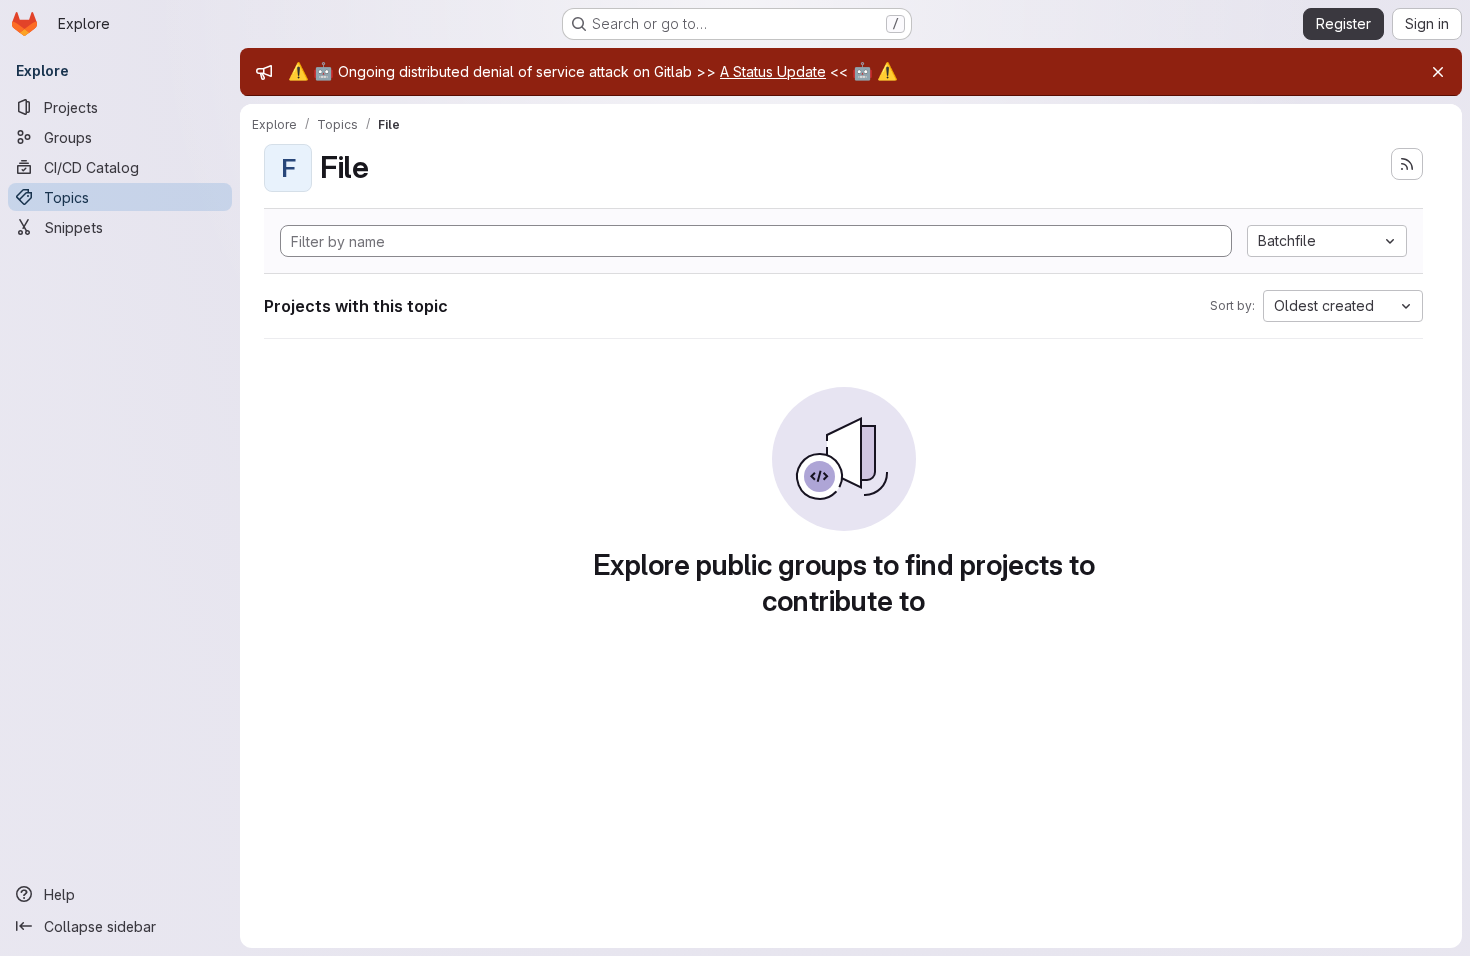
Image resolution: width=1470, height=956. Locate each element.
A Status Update (773, 71)
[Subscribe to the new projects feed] (1407, 164)
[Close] (1438, 72)
